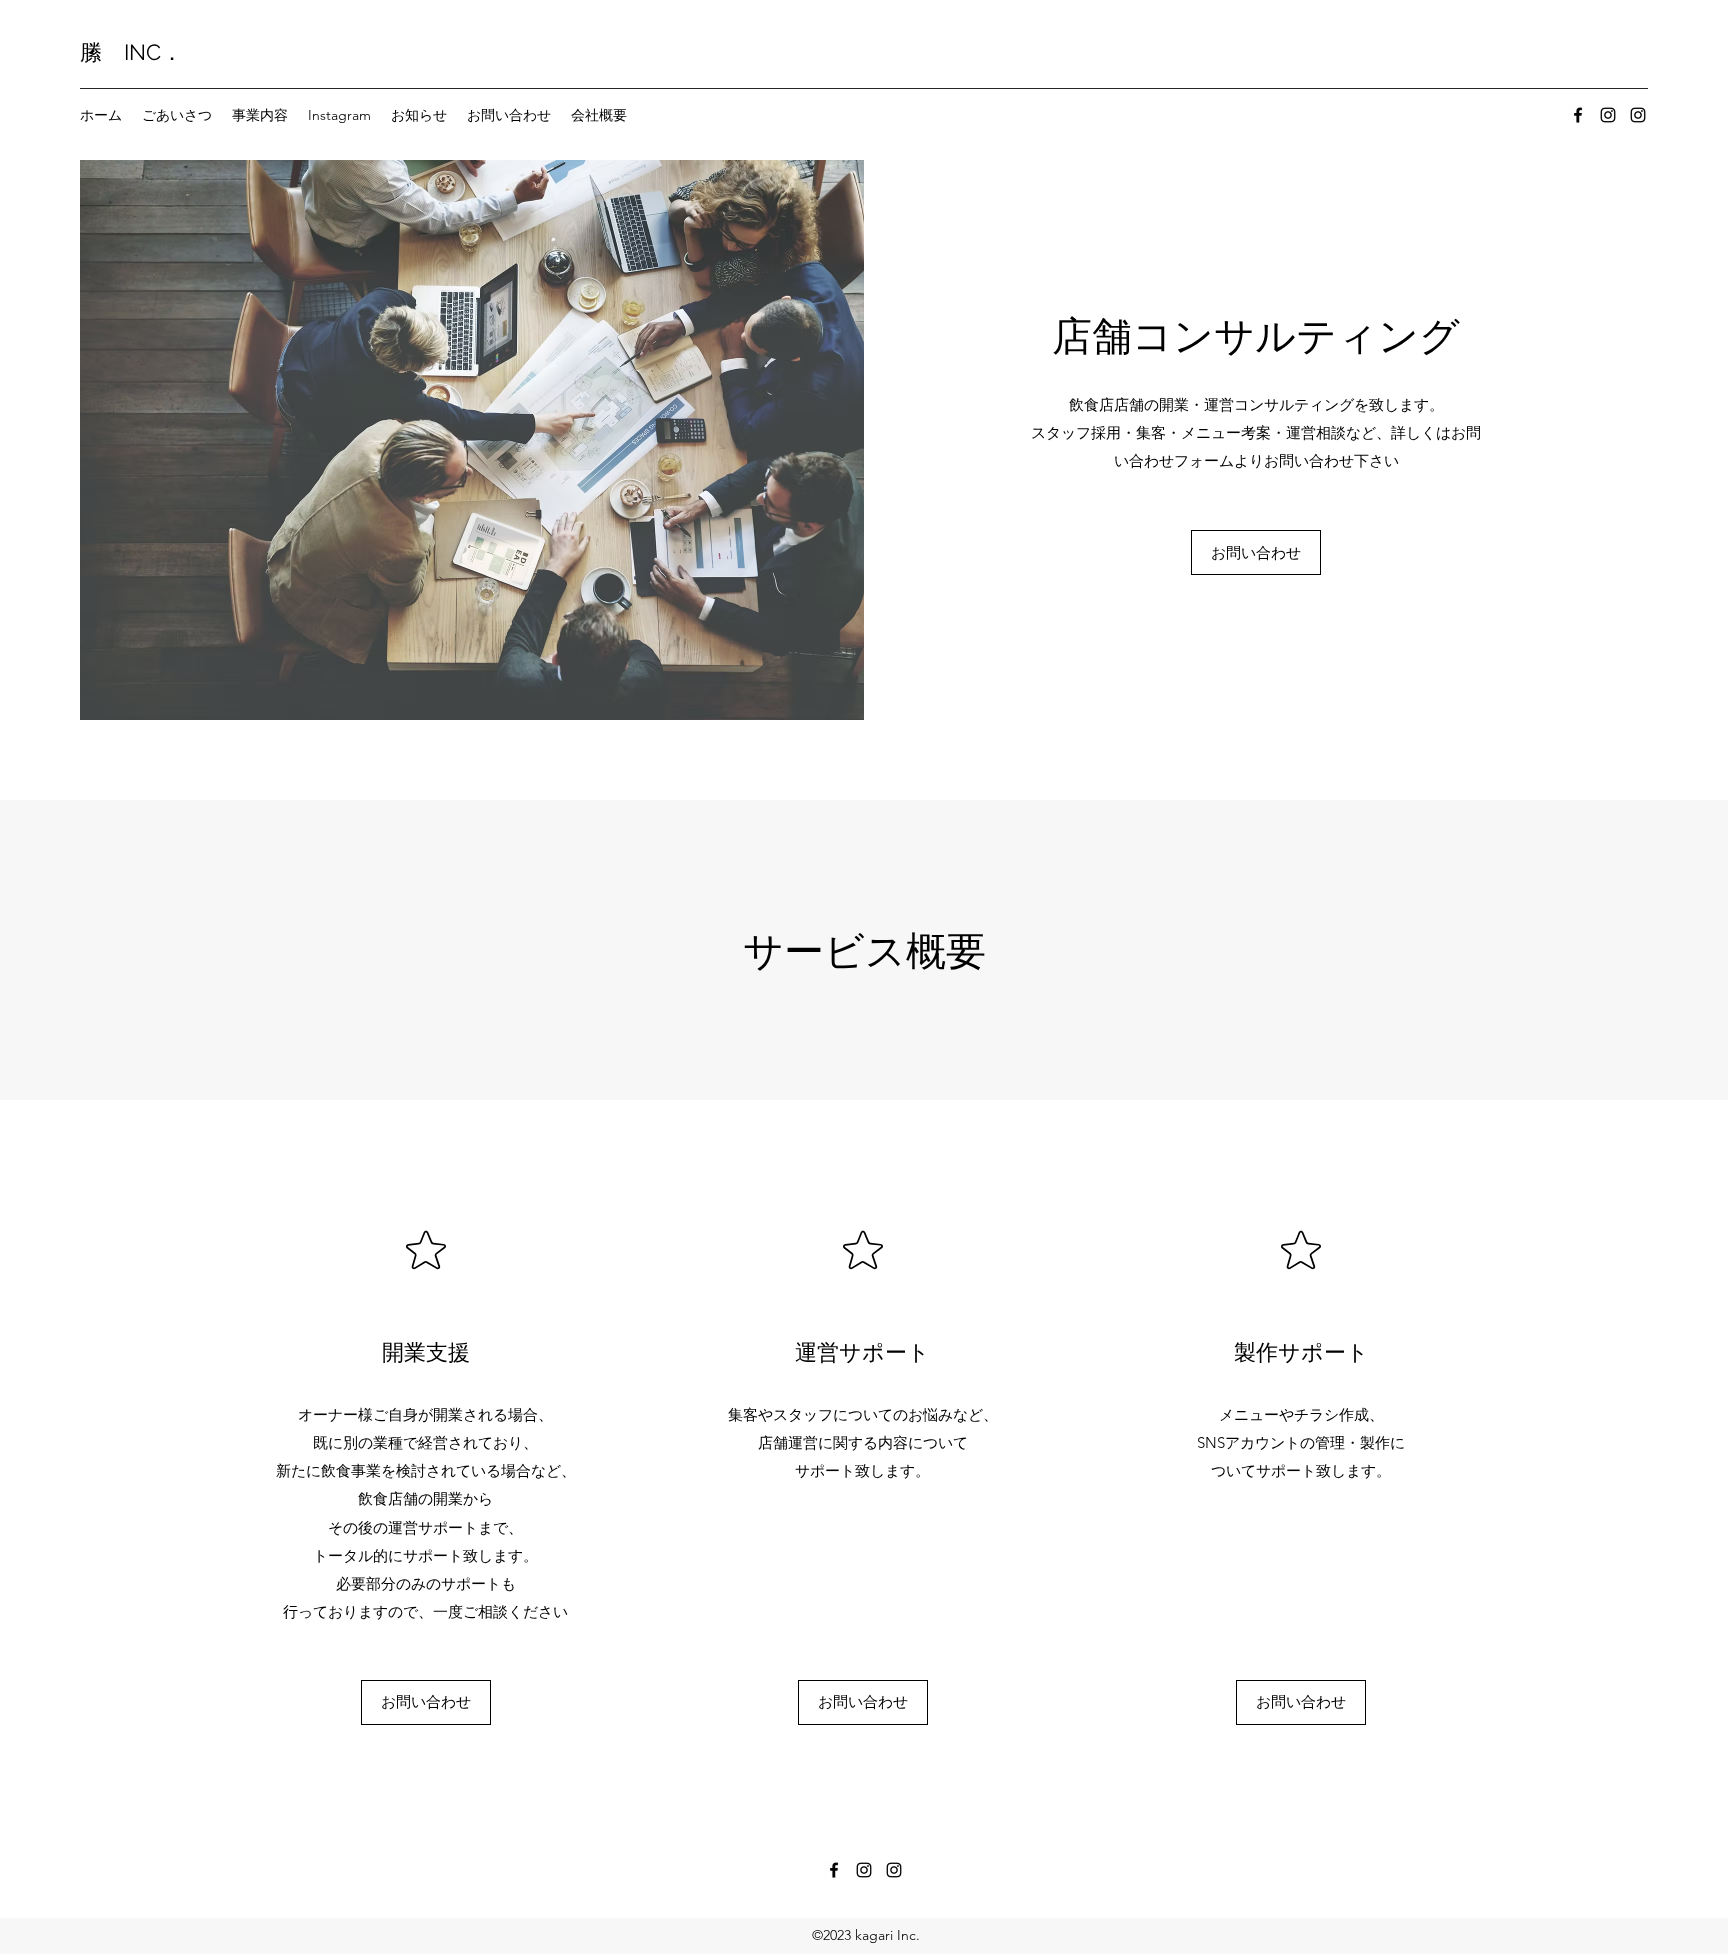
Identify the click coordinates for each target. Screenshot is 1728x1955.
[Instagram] (1608, 115)
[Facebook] (1578, 115)
